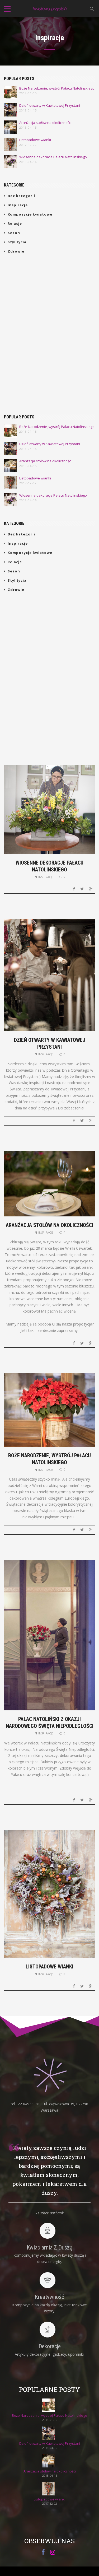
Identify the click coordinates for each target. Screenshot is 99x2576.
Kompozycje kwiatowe (30, 214)
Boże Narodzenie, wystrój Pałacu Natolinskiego (57, 88)
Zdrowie (16, 251)
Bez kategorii (21, 196)
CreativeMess (60, 2573)
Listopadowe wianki (35, 140)
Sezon (14, 233)
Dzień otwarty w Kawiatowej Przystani (50, 106)
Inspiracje (18, 205)
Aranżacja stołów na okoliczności (45, 123)
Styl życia (17, 242)
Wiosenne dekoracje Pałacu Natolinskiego (53, 157)
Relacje (15, 223)
